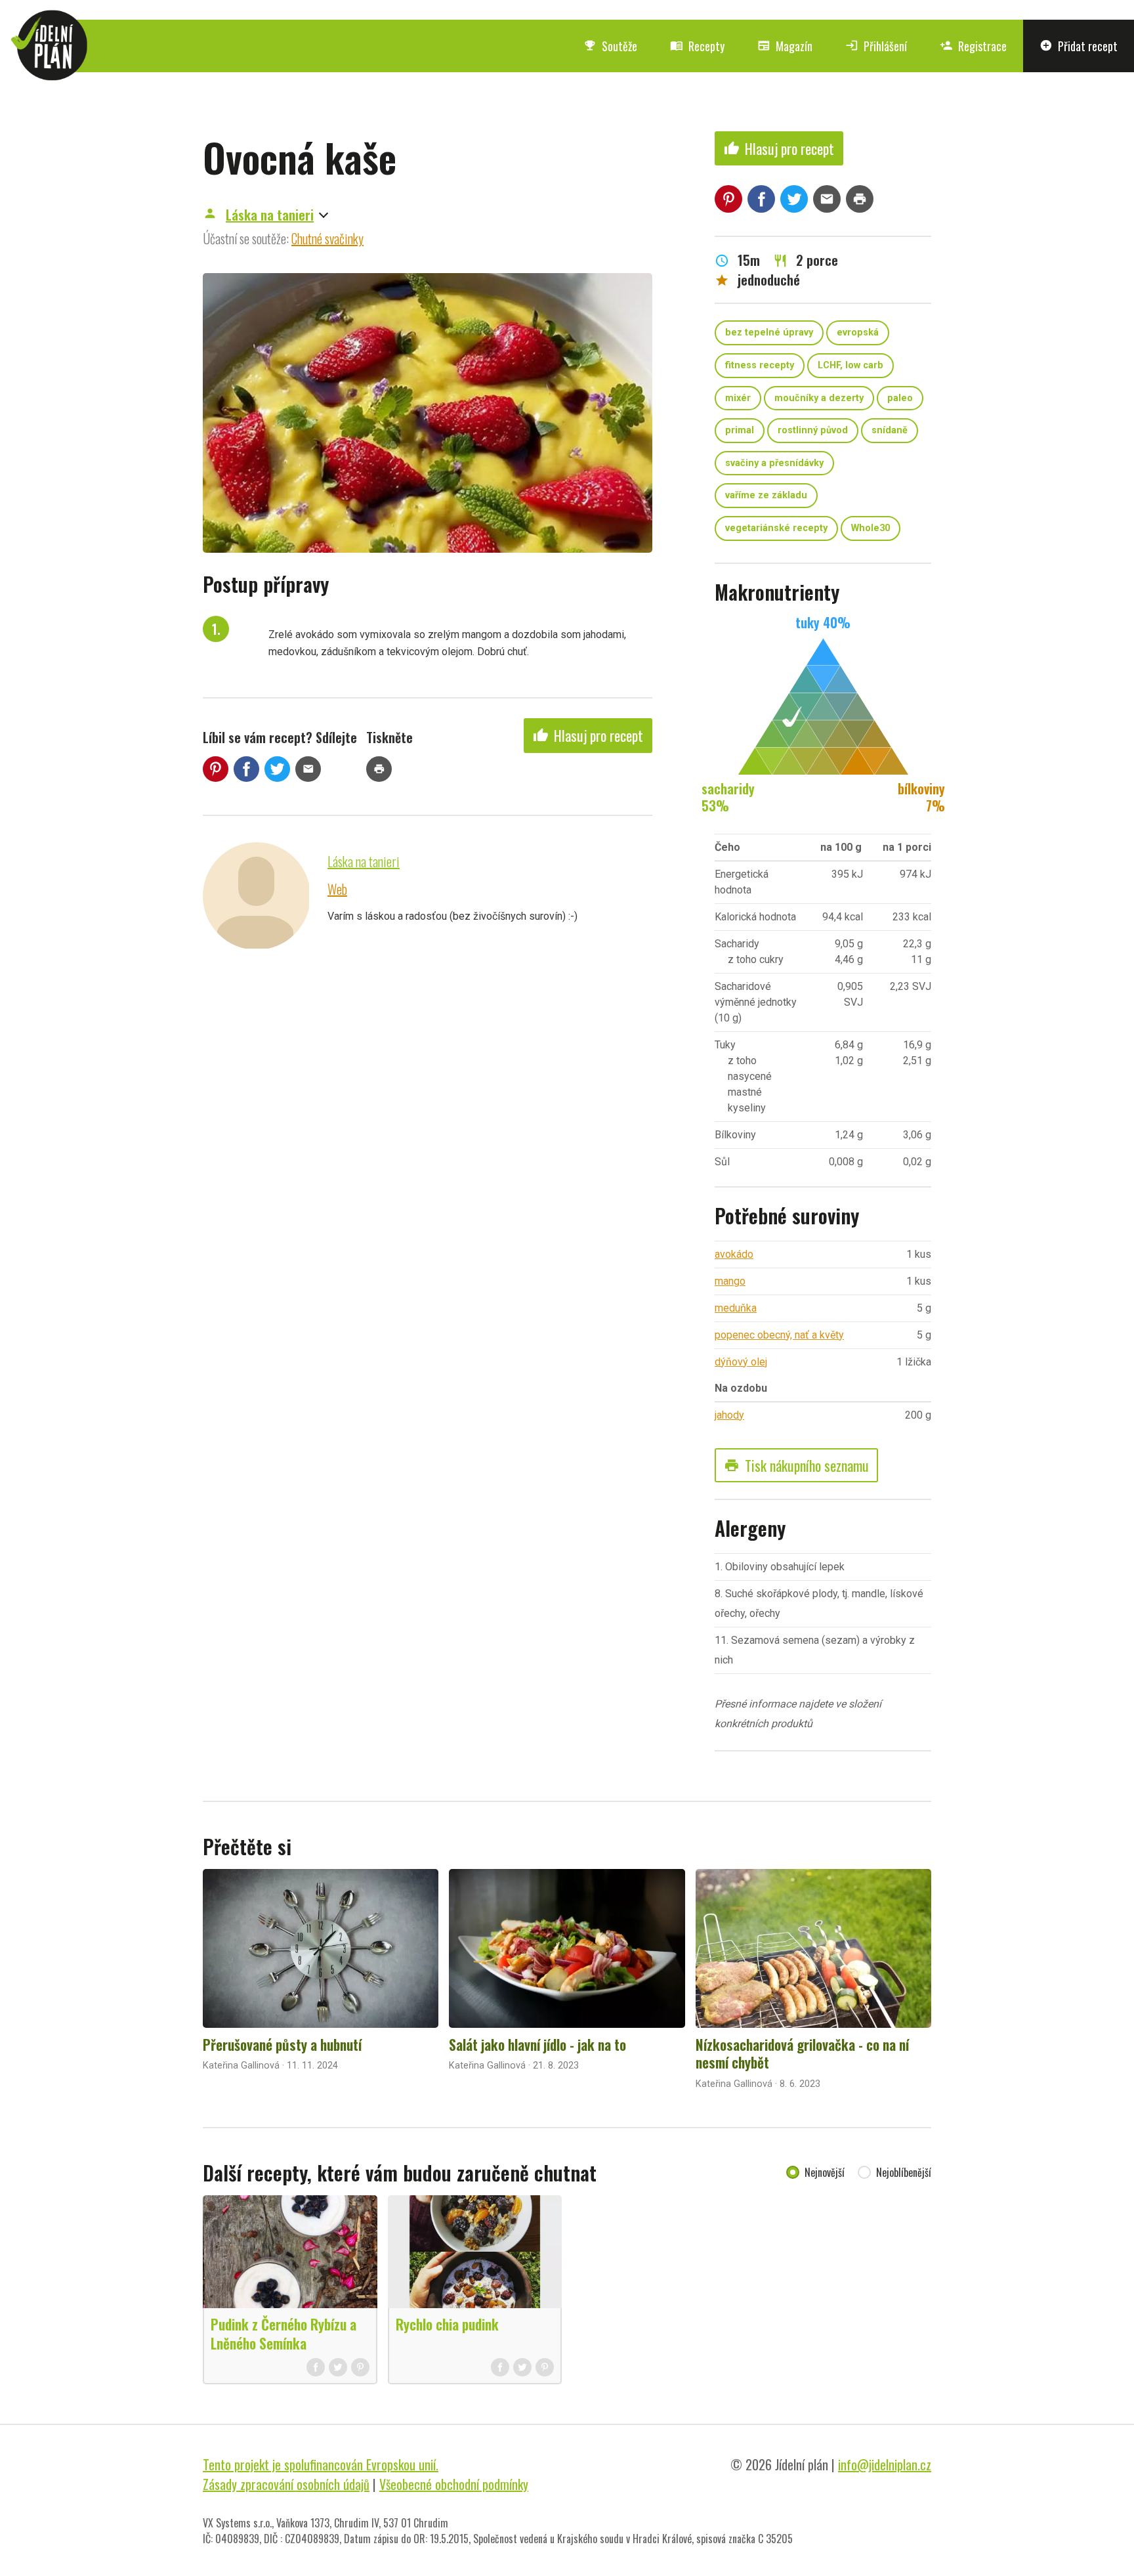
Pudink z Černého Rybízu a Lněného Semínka (283, 2333)
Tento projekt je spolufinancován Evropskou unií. (321, 2464)
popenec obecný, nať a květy (779, 1335)
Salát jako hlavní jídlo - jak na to (537, 2044)
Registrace (973, 46)
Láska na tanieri (270, 215)
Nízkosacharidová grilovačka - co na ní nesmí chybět (802, 2053)
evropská (858, 333)
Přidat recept (1079, 46)
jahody (729, 1415)
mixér (738, 398)
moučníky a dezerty (819, 398)
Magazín (785, 46)
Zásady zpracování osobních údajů (286, 2484)
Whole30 (871, 528)
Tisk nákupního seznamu (796, 1465)
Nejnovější (825, 2172)
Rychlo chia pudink (447, 2324)
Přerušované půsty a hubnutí (282, 2044)
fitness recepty (760, 365)
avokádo (734, 1254)
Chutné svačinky (327, 238)
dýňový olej (741, 1362)
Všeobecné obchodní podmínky (454, 2484)
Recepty (697, 46)
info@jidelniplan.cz (885, 2464)
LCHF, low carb (850, 365)
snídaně (890, 430)
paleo (900, 398)
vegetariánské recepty (776, 528)
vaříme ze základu (766, 495)
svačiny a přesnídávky (774, 463)
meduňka (736, 1308)
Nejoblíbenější (904, 2172)
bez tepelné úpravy (769, 333)
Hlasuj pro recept (588, 735)
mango (730, 1281)
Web (337, 889)
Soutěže (610, 46)
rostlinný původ (813, 430)
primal (740, 430)
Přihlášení (876, 46)
